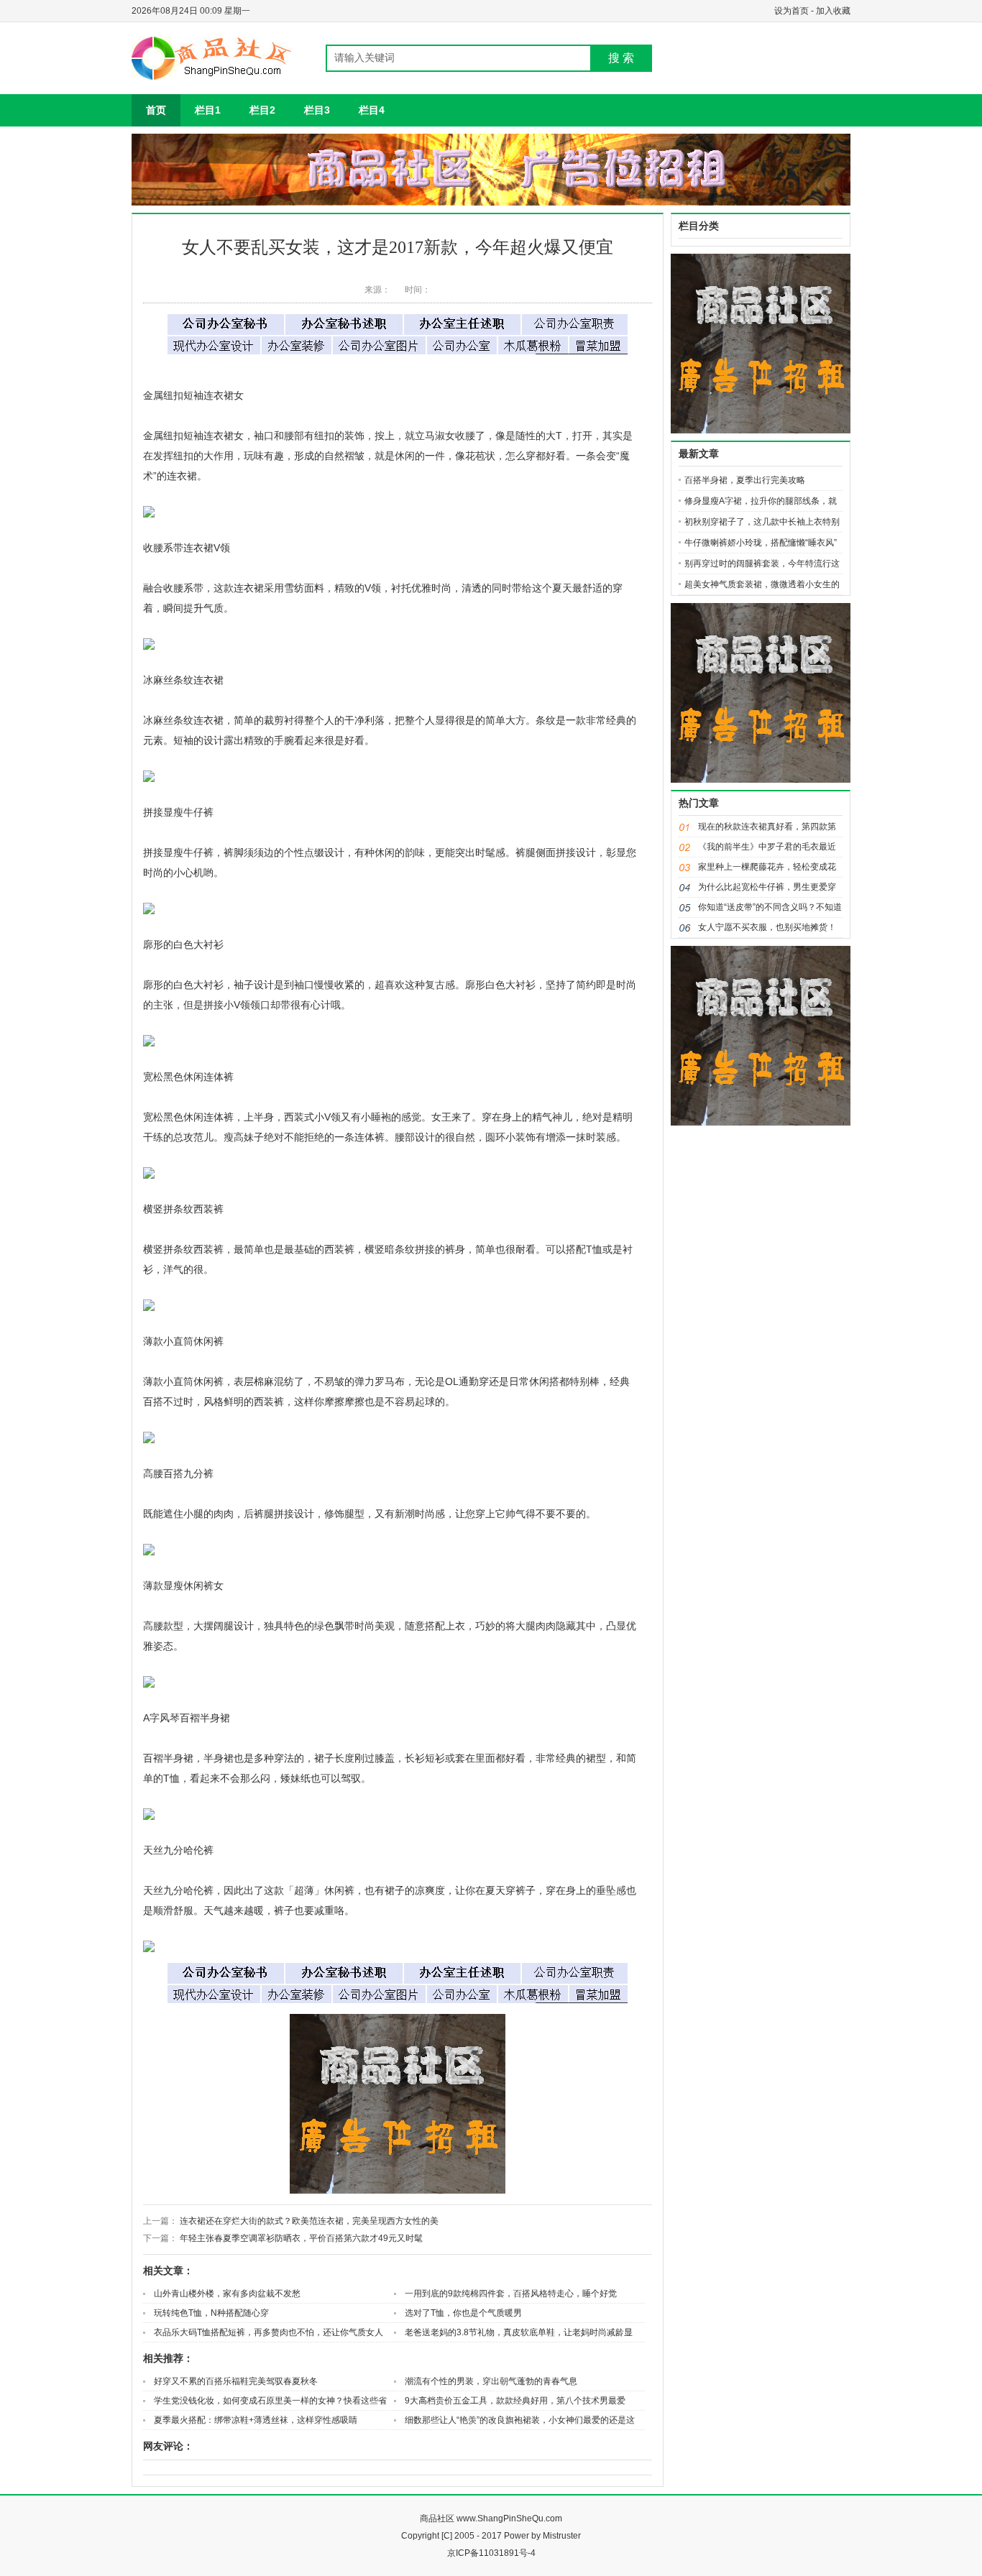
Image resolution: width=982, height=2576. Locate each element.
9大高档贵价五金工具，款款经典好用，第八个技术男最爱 (515, 2401)
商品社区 (437, 2518)
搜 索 (621, 58)
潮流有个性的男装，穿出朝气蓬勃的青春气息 (491, 2381)
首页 (156, 110)
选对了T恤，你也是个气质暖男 (463, 2313)
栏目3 (317, 110)
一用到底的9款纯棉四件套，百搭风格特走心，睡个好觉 (511, 2294)
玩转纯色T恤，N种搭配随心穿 (211, 2313)
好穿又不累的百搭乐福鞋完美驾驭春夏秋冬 (236, 2381)
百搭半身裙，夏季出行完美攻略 (745, 480)
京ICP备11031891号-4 (491, 2553)
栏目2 (262, 110)
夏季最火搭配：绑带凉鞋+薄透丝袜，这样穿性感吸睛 (256, 2420)
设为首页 (793, 11)
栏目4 (372, 110)
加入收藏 (833, 11)
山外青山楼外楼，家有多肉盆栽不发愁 (227, 2294)
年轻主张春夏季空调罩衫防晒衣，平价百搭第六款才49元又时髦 (301, 2238)
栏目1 (208, 110)
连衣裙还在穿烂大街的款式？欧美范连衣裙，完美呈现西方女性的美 (309, 2221)
